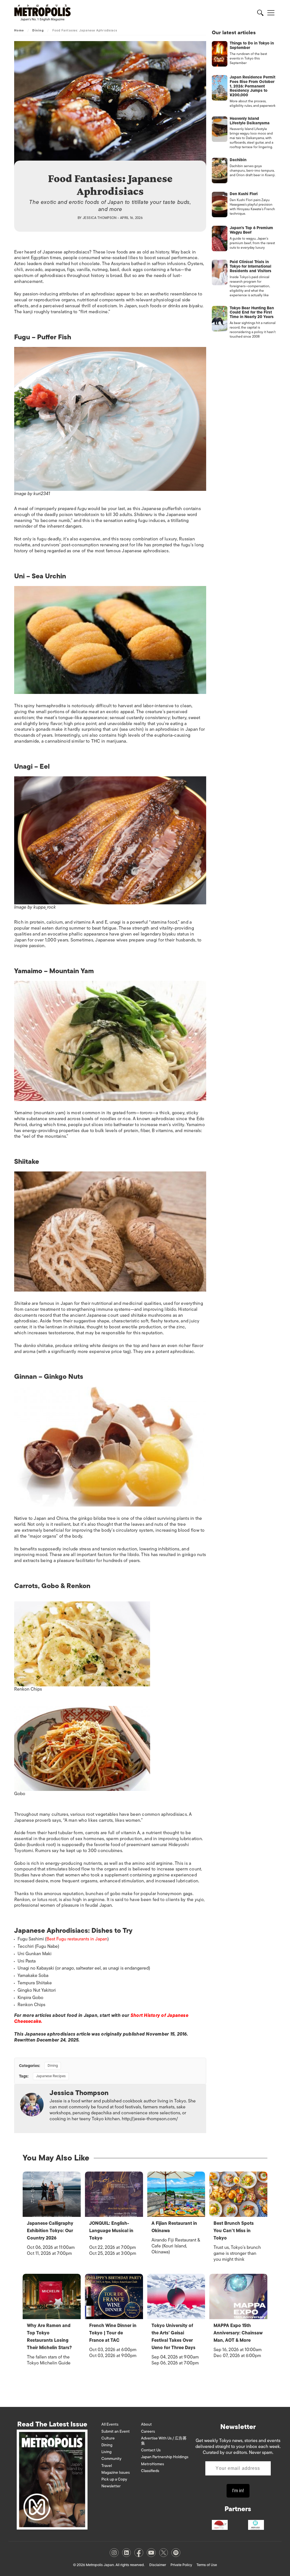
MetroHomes (153, 2464)
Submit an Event (116, 2431)
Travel (107, 2466)
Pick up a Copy (114, 2479)
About (146, 2424)
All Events (110, 2424)
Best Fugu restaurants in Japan (77, 1939)
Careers (148, 2431)
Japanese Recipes (51, 2076)
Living (106, 2452)
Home (19, 30)
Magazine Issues (116, 2472)
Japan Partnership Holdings (165, 2457)
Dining (38, 30)
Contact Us (151, 2450)
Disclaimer (158, 2565)
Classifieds (150, 2471)
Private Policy (181, 2565)
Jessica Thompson (100, 218)
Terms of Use (207, 2565)
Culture (108, 2438)
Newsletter (111, 2486)
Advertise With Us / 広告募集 (164, 2441)
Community (111, 2459)
